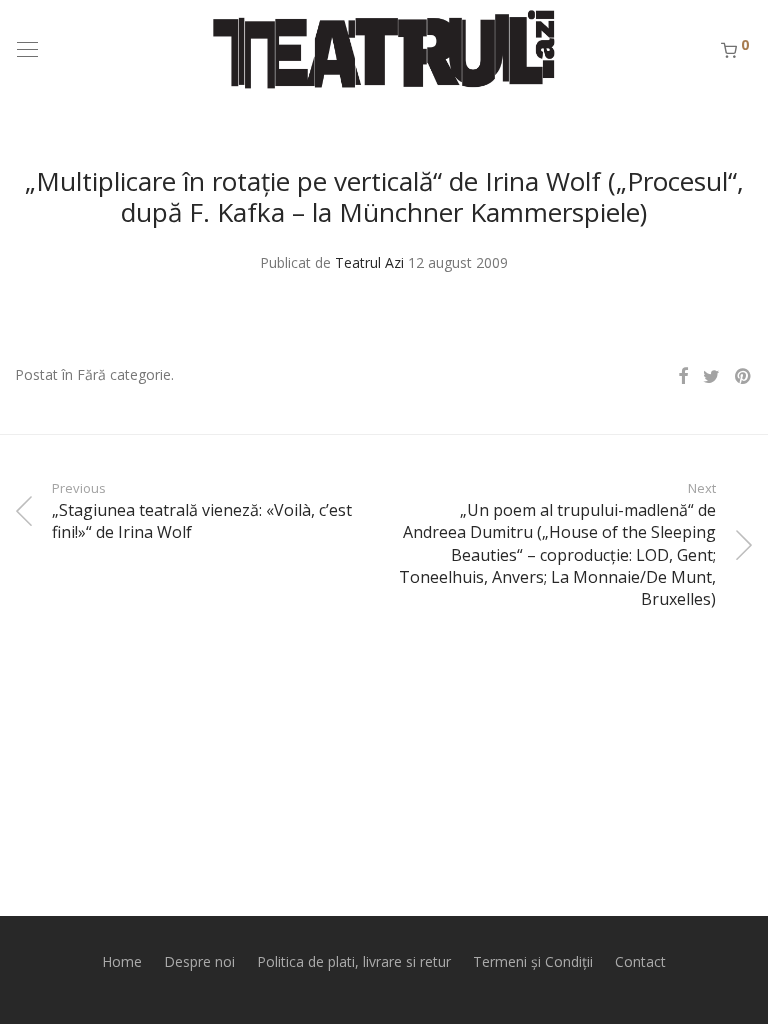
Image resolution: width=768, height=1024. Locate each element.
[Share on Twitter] (711, 376)
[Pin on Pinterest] (744, 376)
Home (122, 961)
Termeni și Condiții (533, 961)
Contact (640, 961)
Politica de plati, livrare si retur (354, 961)
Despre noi (199, 961)
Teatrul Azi (369, 262)
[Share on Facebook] (683, 376)
